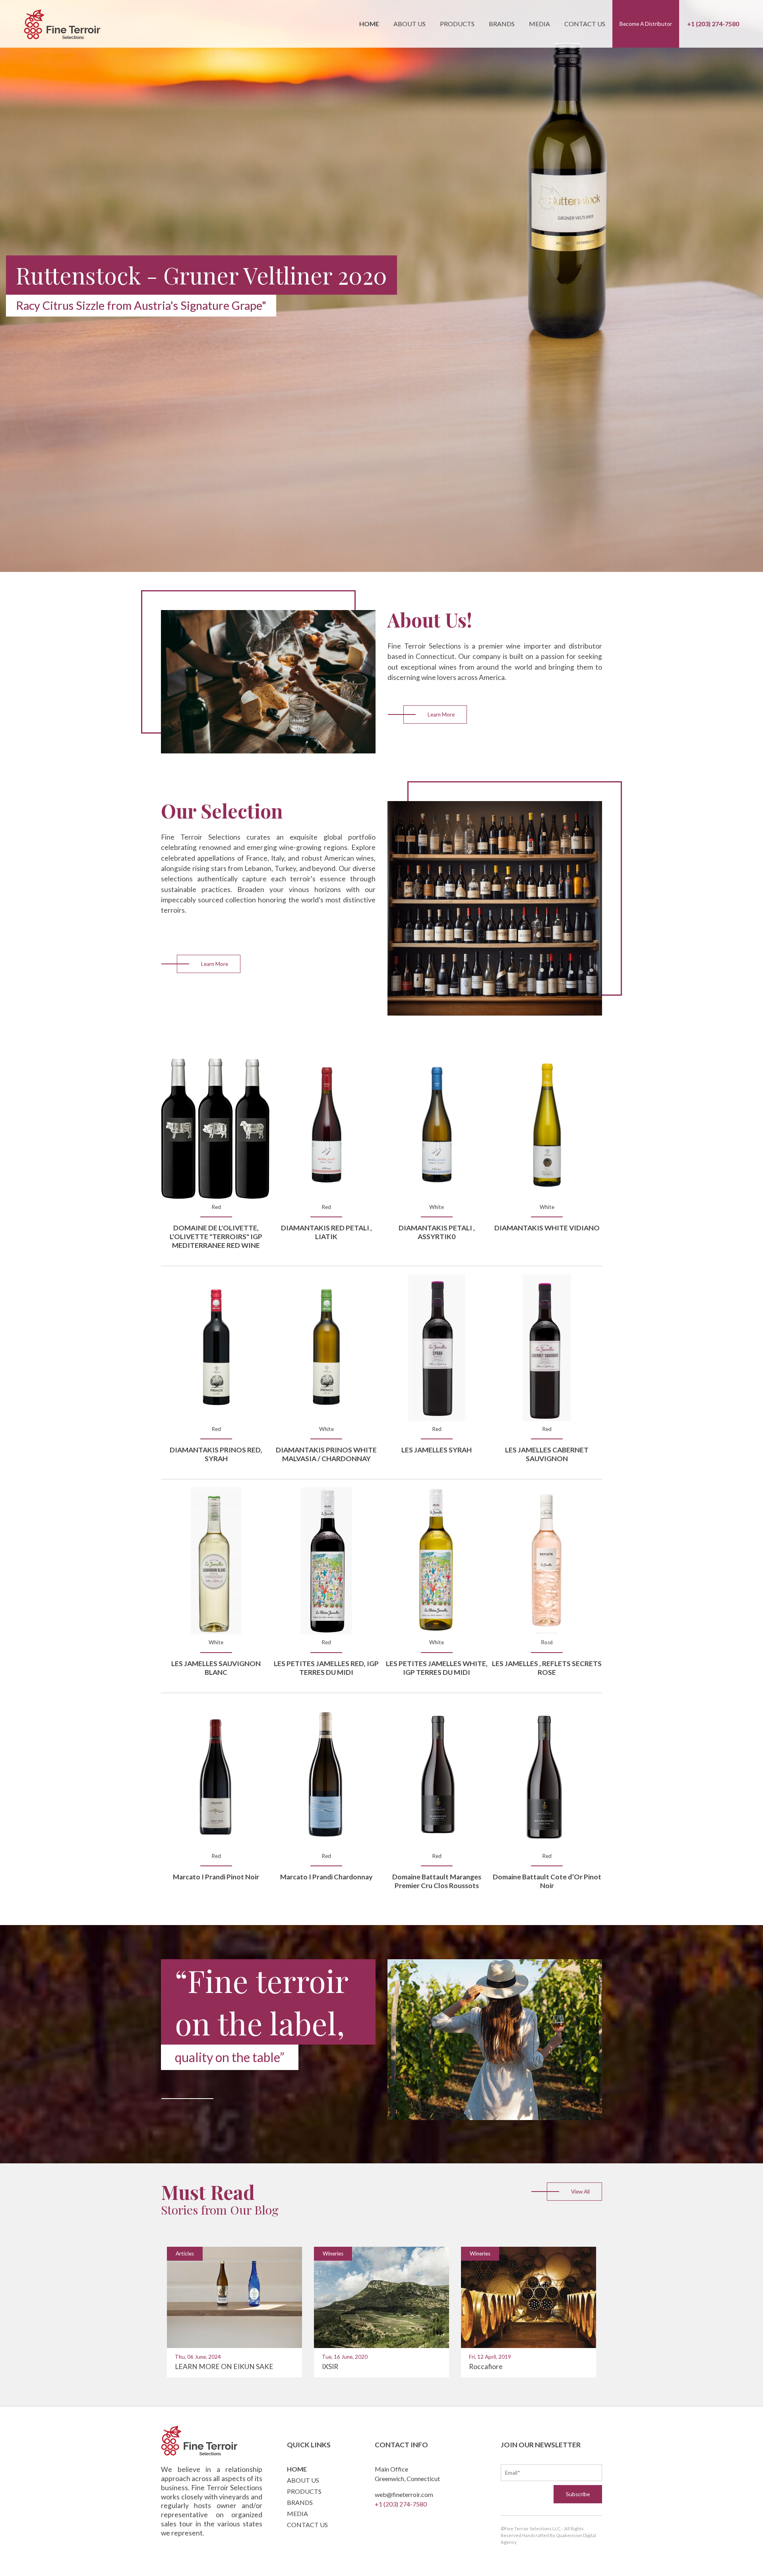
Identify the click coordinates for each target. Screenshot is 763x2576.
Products (457, 24)
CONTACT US (307, 2525)
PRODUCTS (304, 2491)
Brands (502, 24)
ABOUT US (303, 2480)
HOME (297, 2469)
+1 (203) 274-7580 (713, 24)
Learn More (441, 714)
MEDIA (297, 2513)
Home (369, 24)
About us (410, 24)
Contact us (585, 24)
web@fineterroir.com (404, 2494)
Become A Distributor (646, 24)
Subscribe (578, 2494)
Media (539, 24)
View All (580, 2192)
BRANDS (300, 2502)
